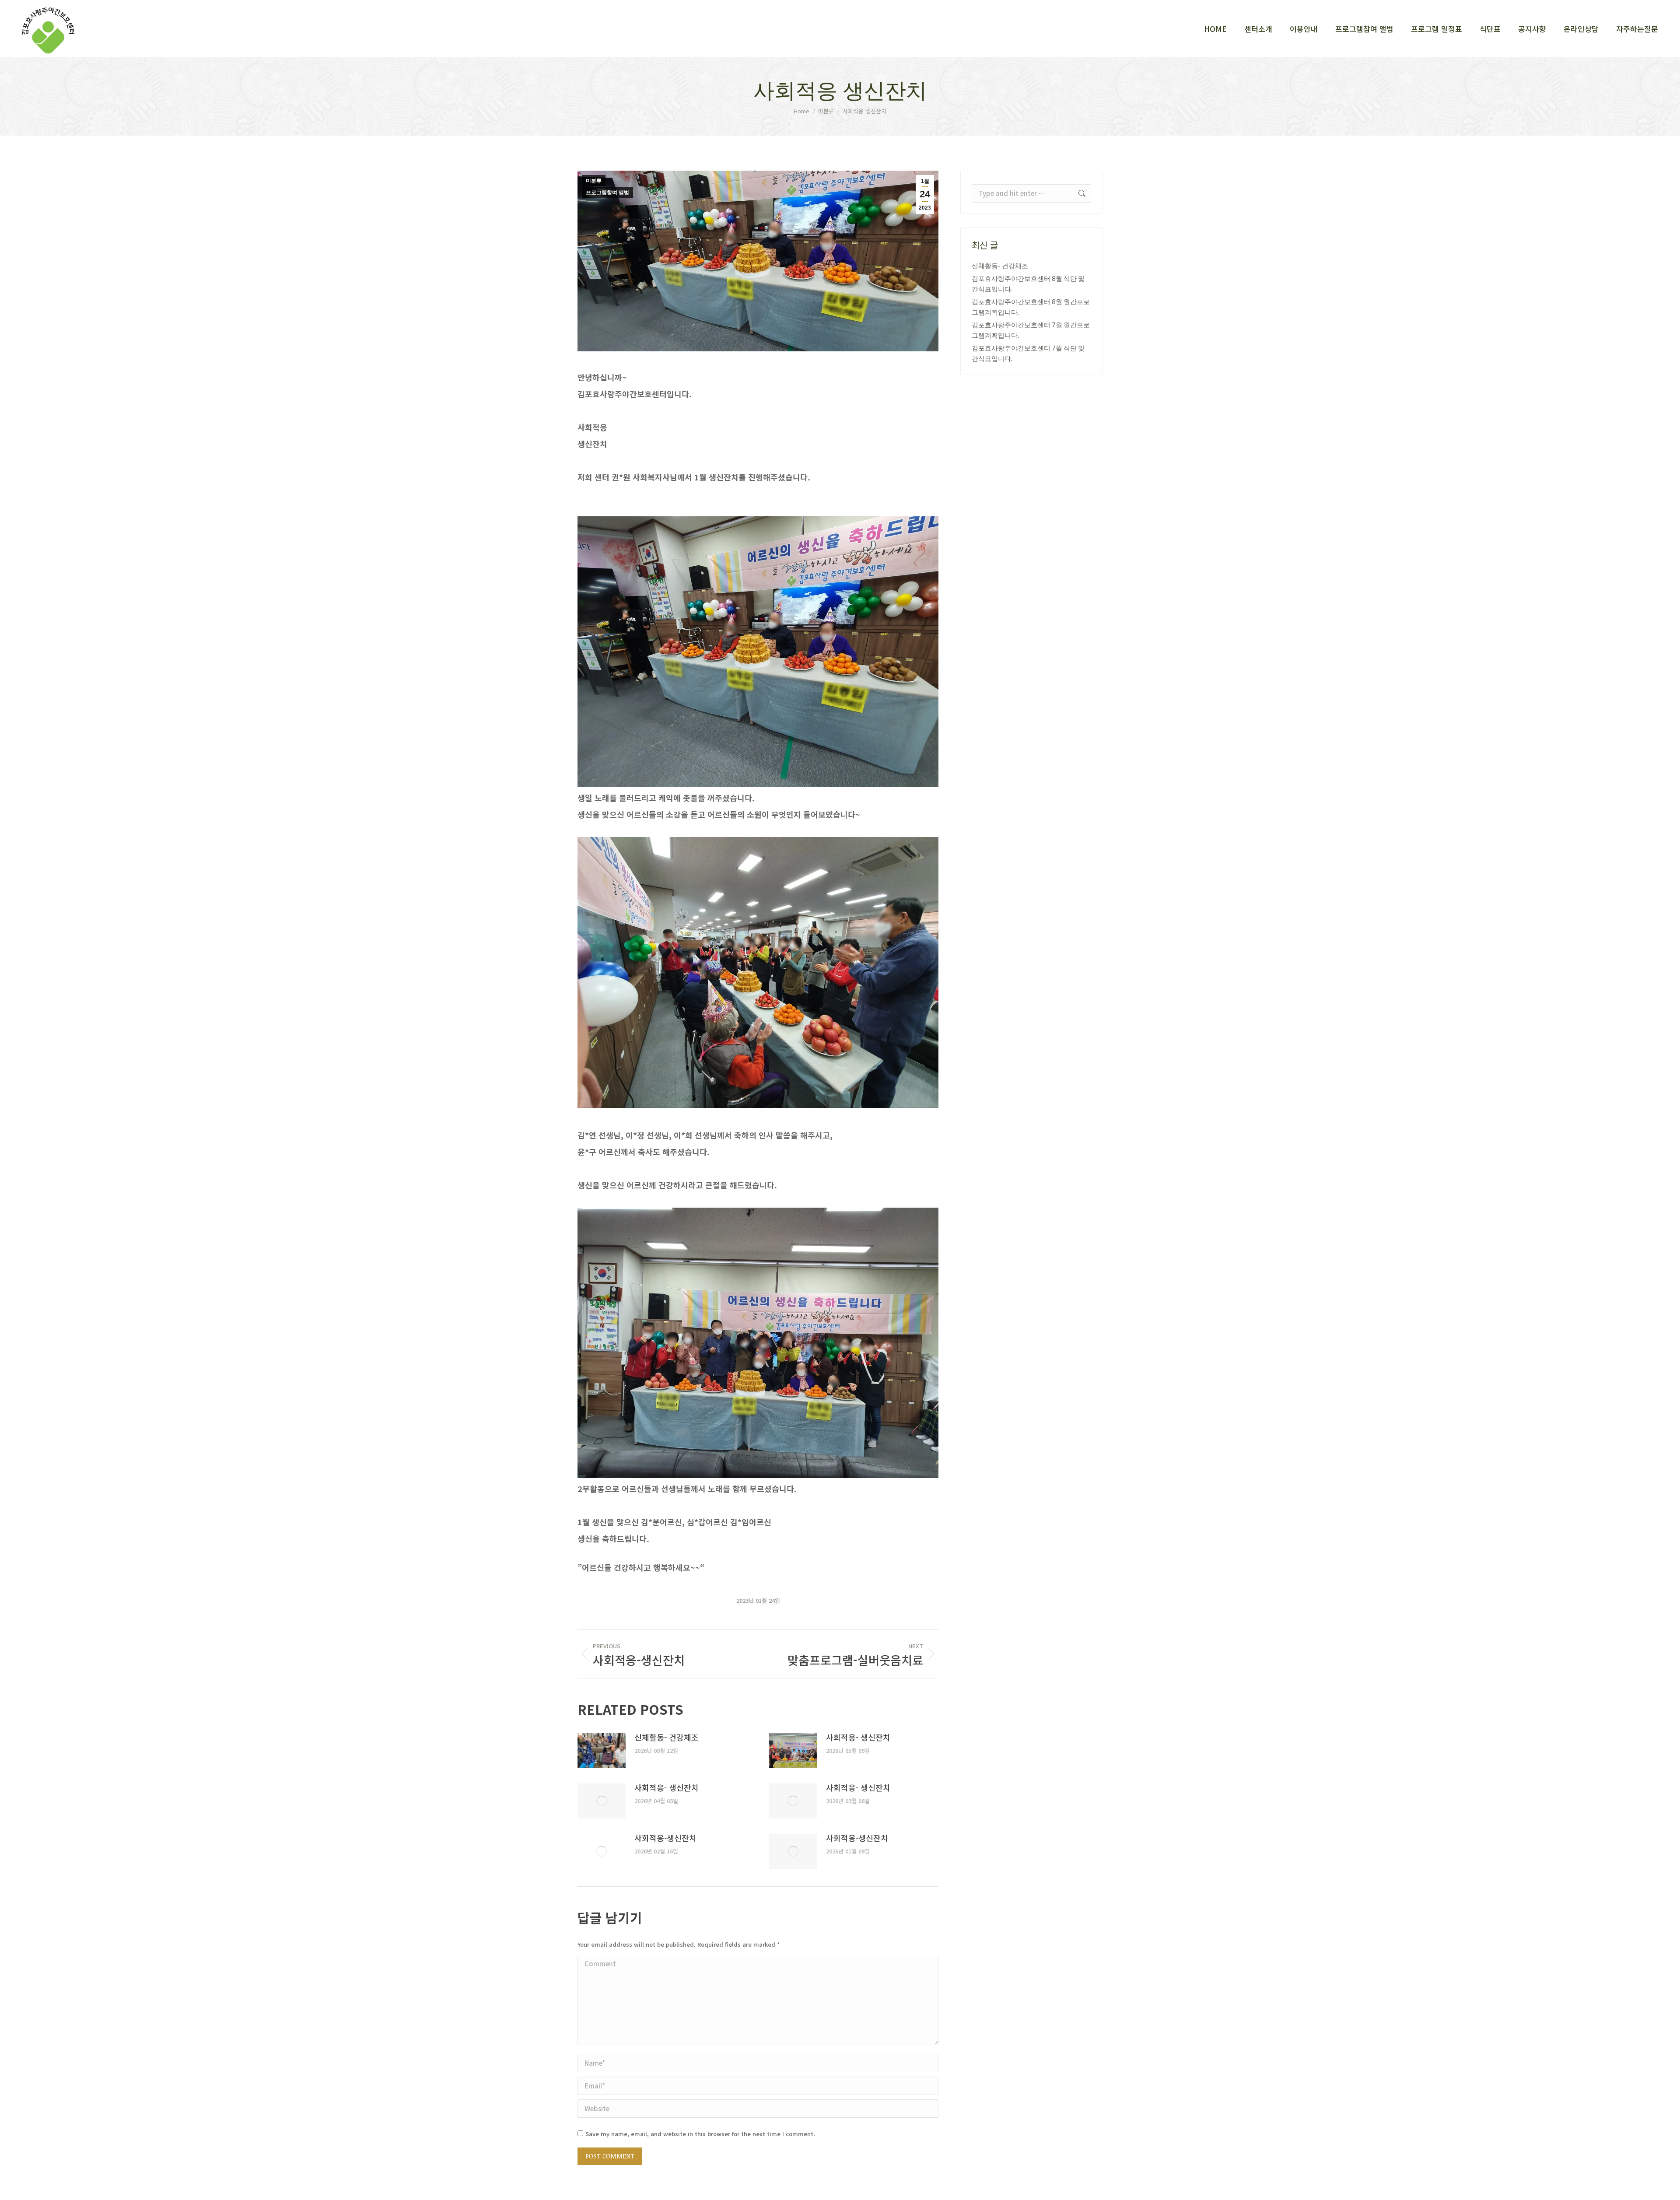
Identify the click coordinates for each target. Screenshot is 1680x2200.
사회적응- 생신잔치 (858, 1737)
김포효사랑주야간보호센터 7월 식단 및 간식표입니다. (1028, 353)
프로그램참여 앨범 (607, 193)
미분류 (594, 181)
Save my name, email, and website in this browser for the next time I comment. (700, 2134)
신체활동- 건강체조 (667, 1737)
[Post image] (602, 1751)
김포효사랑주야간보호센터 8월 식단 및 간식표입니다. (1028, 284)
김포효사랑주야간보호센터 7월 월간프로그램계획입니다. (1031, 330)
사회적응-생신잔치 (665, 1838)
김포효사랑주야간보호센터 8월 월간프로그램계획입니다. (1031, 307)
